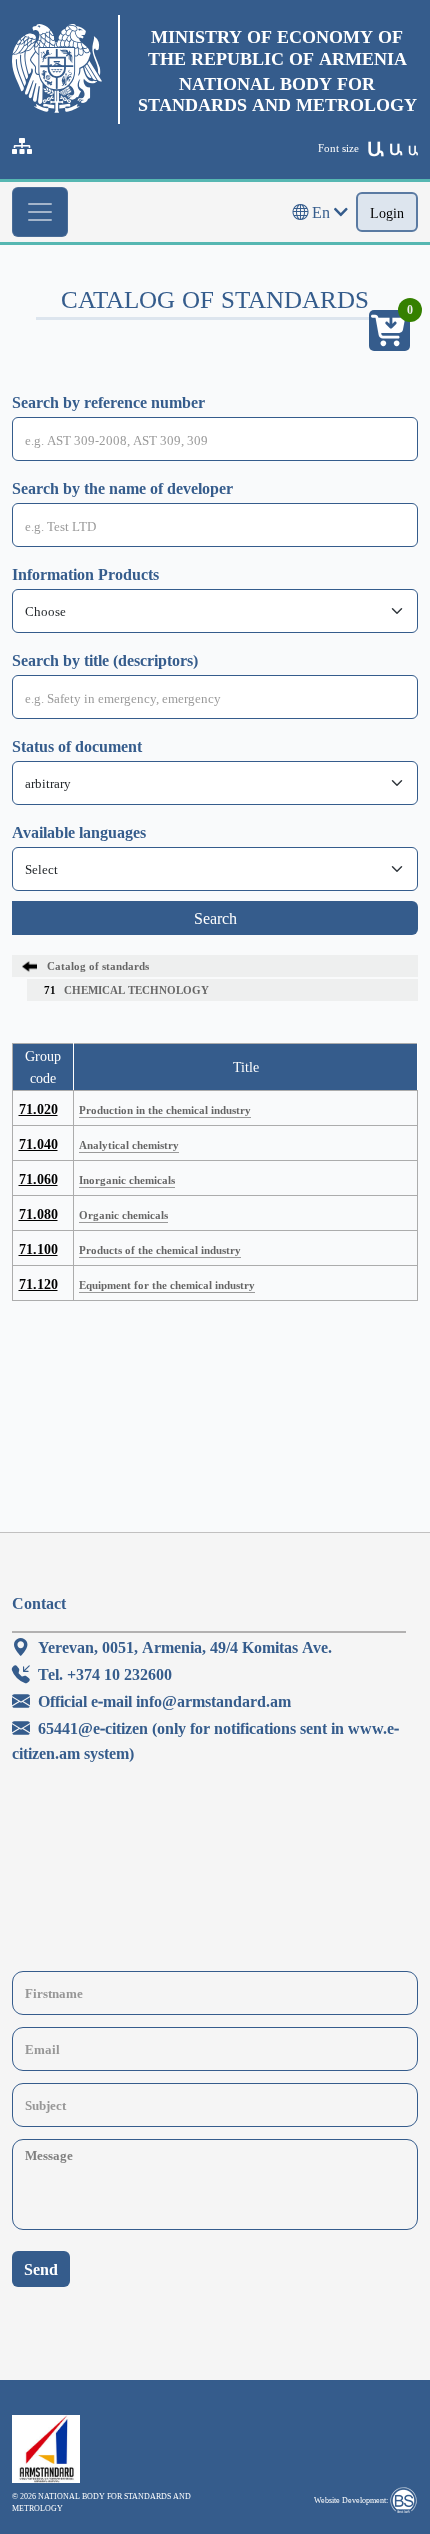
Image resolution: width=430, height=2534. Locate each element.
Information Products (85, 574)
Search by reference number (108, 402)
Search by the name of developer (122, 488)
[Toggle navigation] (40, 212)
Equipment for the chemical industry (167, 1284)
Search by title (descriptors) (105, 660)
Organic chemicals (123, 1214)
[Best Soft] (403, 2500)
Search (215, 918)
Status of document (77, 746)
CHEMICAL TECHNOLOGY (126, 989)
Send (41, 2269)
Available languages (79, 832)
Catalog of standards (98, 965)
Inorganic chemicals (127, 1179)
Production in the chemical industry (165, 1109)
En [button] (321, 212)
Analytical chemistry (129, 1144)
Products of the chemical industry (160, 1249)
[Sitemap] (22, 146)
